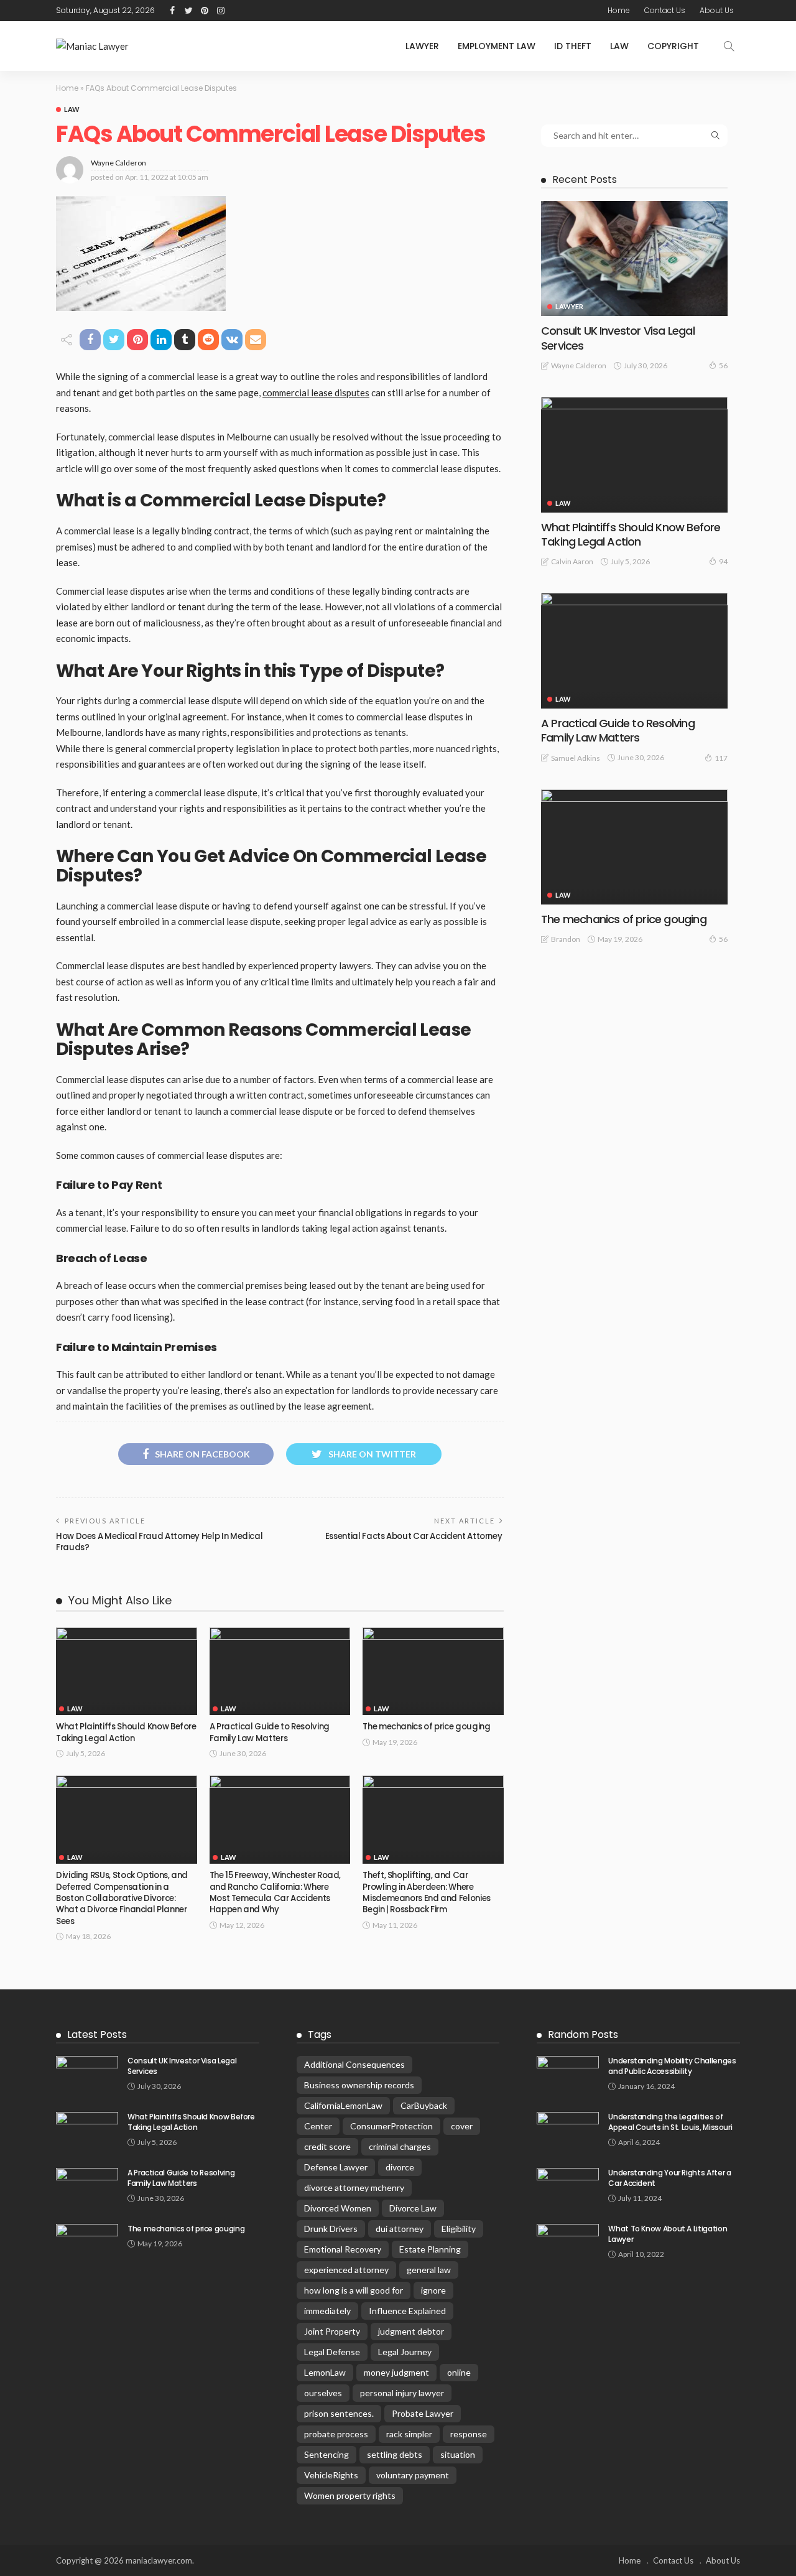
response (469, 2434)
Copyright (673, 46)
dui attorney (400, 2229)
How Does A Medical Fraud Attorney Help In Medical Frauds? (159, 1542)
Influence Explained (407, 2311)
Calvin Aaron (572, 561)
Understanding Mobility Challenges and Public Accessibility (672, 2066)
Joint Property (332, 2331)
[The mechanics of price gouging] (433, 1672)
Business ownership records (359, 2085)
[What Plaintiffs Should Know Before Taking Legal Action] (127, 1672)
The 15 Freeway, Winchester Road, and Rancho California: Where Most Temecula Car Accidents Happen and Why (275, 1892)
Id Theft (573, 46)
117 (721, 758)
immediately (327, 2311)
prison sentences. (339, 2413)
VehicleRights (331, 2475)
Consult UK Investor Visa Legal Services (618, 338)
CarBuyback (424, 2105)
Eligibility (459, 2229)
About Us (717, 10)
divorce (400, 2167)
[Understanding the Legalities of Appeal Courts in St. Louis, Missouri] (568, 2132)
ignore (433, 2290)
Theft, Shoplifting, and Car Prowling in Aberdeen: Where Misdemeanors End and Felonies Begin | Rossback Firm (427, 1892)
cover (462, 2126)
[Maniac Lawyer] (92, 46)
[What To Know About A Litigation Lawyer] (568, 2244)
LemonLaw (325, 2372)
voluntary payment (413, 2475)
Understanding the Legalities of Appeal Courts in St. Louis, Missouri (670, 2122)
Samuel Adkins (576, 758)
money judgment (396, 2372)
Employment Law (497, 46)
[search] (729, 46)
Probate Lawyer (423, 2413)
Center (318, 2126)
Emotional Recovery (343, 2249)
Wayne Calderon (118, 163)
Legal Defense (332, 2352)
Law (619, 46)
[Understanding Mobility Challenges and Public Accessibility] (568, 2076)
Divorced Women (338, 2208)
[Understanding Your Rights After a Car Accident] (568, 2188)
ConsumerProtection (391, 2126)
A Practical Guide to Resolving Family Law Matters (270, 1732)
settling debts (395, 2454)
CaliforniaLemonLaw (343, 2105)
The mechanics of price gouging (426, 1727)
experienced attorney (346, 2270)
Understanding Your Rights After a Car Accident (669, 2178)
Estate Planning (430, 2249)
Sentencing (326, 2454)
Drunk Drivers (331, 2229)
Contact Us (665, 10)
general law (429, 2270)
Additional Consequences (354, 2064)
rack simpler (409, 2434)
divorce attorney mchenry (354, 2188)
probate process (336, 2434)
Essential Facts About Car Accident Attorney (414, 1536)
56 (723, 365)
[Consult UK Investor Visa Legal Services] (634, 258)
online (459, 2372)
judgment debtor (411, 2331)
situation (458, 2454)
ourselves (323, 2393)
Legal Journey (405, 2352)
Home (619, 10)
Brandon (566, 939)
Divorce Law (413, 2208)
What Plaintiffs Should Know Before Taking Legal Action (126, 1732)
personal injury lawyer (402, 2393)
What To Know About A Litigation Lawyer (668, 2234)
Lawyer (422, 46)
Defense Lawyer (336, 2167)
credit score (327, 2146)
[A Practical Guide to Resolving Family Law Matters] (280, 1672)
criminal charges (400, 2146)
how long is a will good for (354, 2290)
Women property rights (350, 2495)
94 (723, 561)
